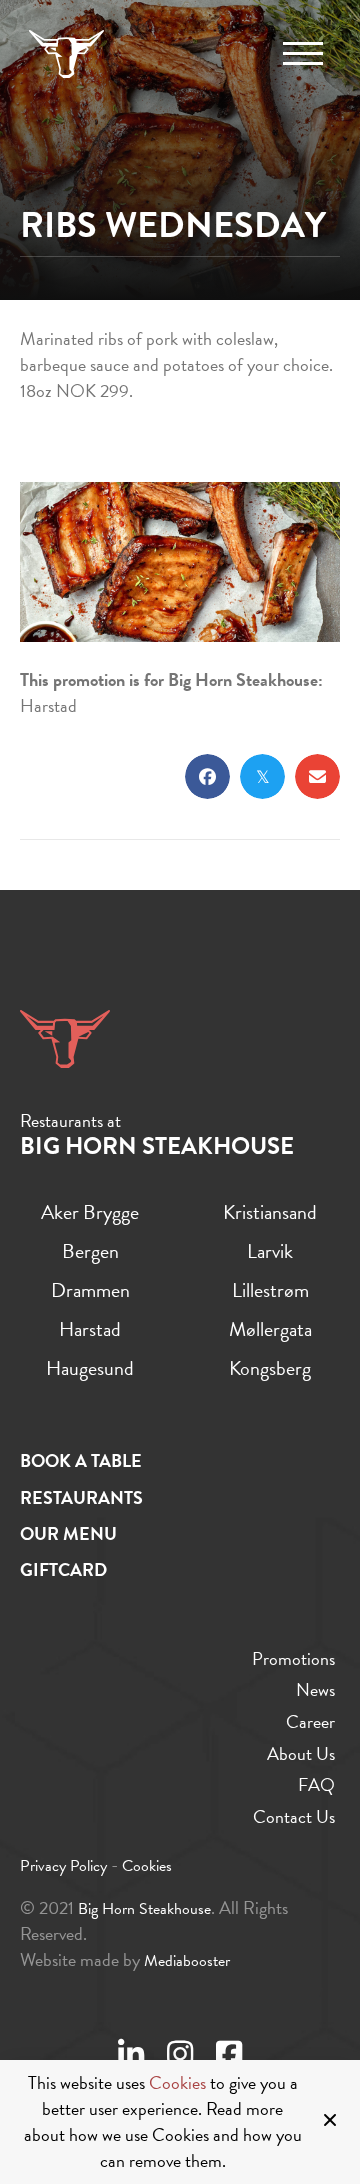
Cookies (177, 2083)
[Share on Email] (317, 776)
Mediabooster (187, 1961)
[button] (332, 2122)
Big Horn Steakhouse (144, 1909)
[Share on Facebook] (207, 776)
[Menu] (303, 54)
